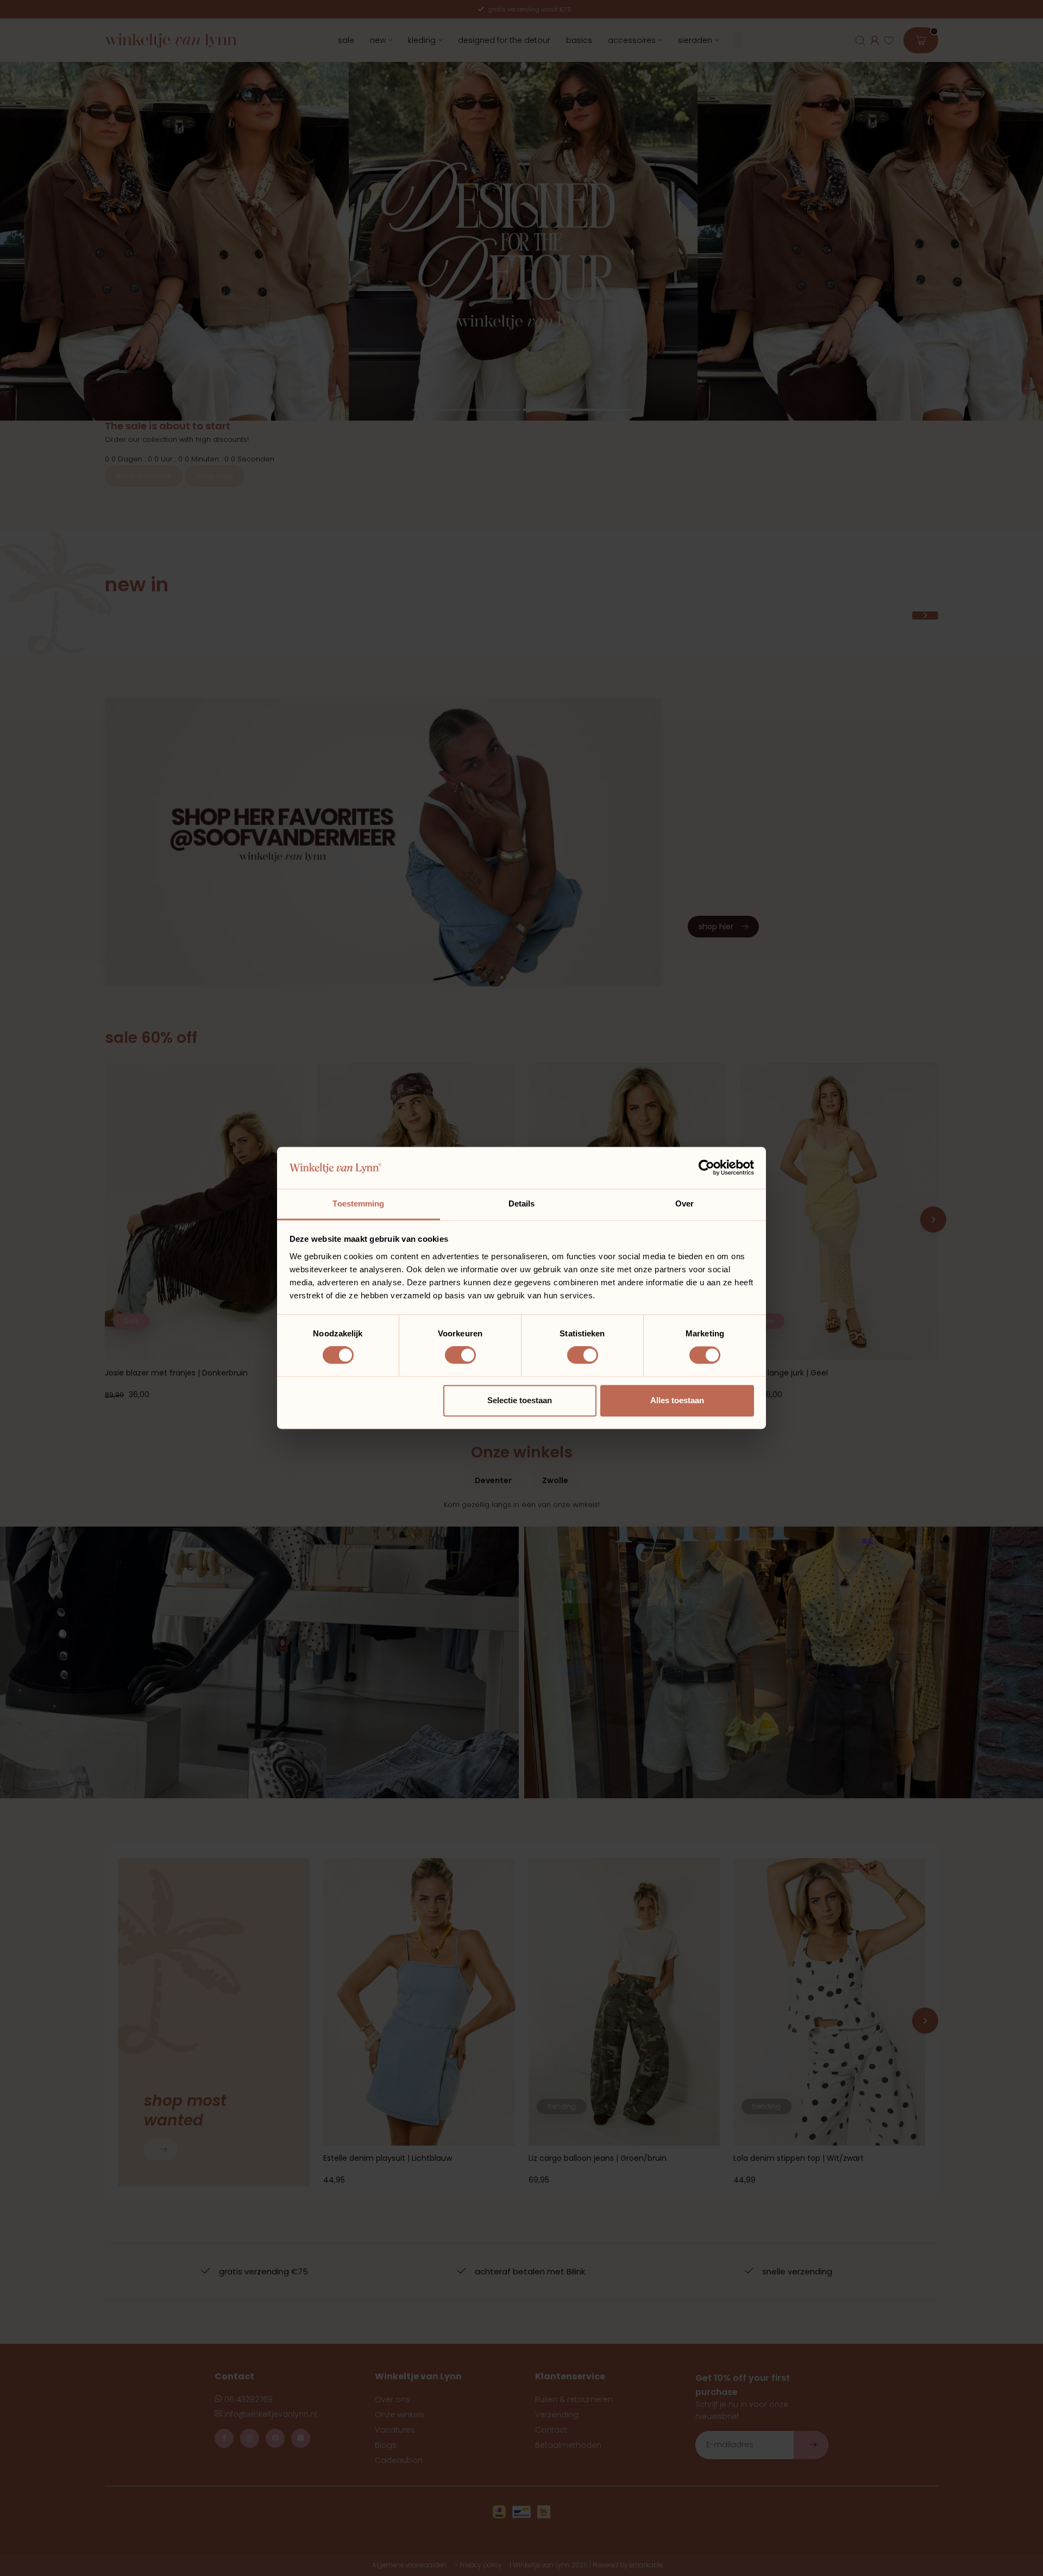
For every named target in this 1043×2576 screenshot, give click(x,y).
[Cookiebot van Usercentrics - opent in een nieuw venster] (706, 1168)
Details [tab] (522, 1203)
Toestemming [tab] (358, 1203)
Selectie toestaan (520, 1400)
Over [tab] (684, 1203)
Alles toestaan (677, 1400)
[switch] (460, 1355)
